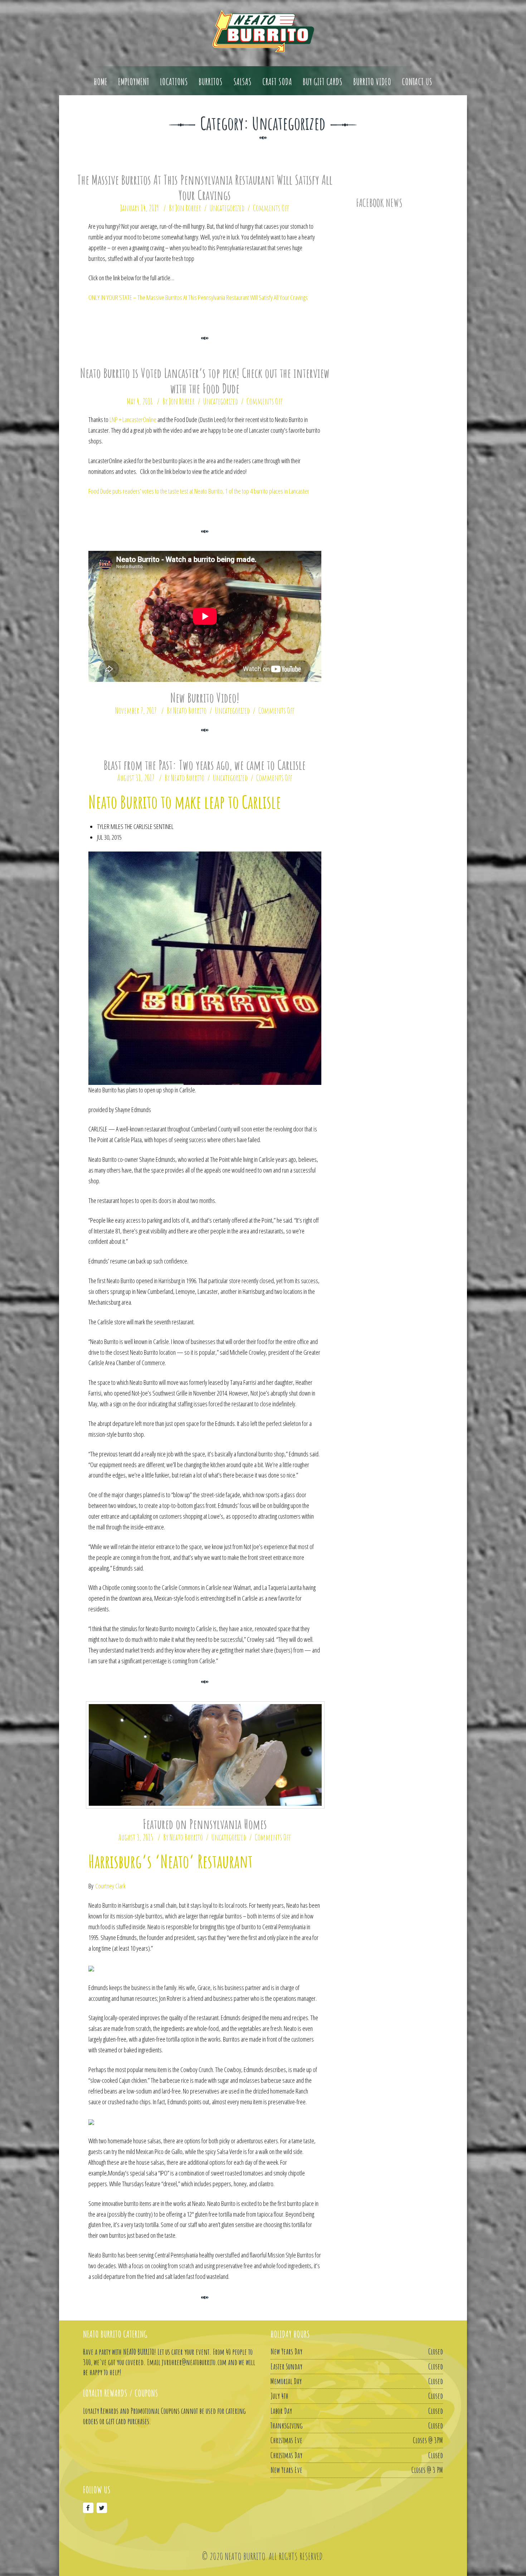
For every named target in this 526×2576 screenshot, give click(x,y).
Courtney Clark (110, 1886)
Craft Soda (277, 82)
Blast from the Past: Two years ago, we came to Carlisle (205, 765)
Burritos (211, 82)
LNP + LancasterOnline (133, 419)
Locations (174, 82)
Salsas (242, 82)
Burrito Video (372, 82)
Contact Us (417, 82)
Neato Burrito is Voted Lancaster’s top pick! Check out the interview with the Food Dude (205, 381)
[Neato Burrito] (263, 31)
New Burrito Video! (205, 698)
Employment (134, 82)
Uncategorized (227, 208)
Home (101, 82)
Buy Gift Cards (323, 82)
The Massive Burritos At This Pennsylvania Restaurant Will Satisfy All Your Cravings (205, 187)
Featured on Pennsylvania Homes (205, 1824)
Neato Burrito (190, 710)
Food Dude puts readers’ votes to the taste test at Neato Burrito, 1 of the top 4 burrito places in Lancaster (199, 491)
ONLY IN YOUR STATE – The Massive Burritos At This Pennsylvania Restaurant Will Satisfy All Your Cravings (198, 297)
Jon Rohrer (188, 208)
